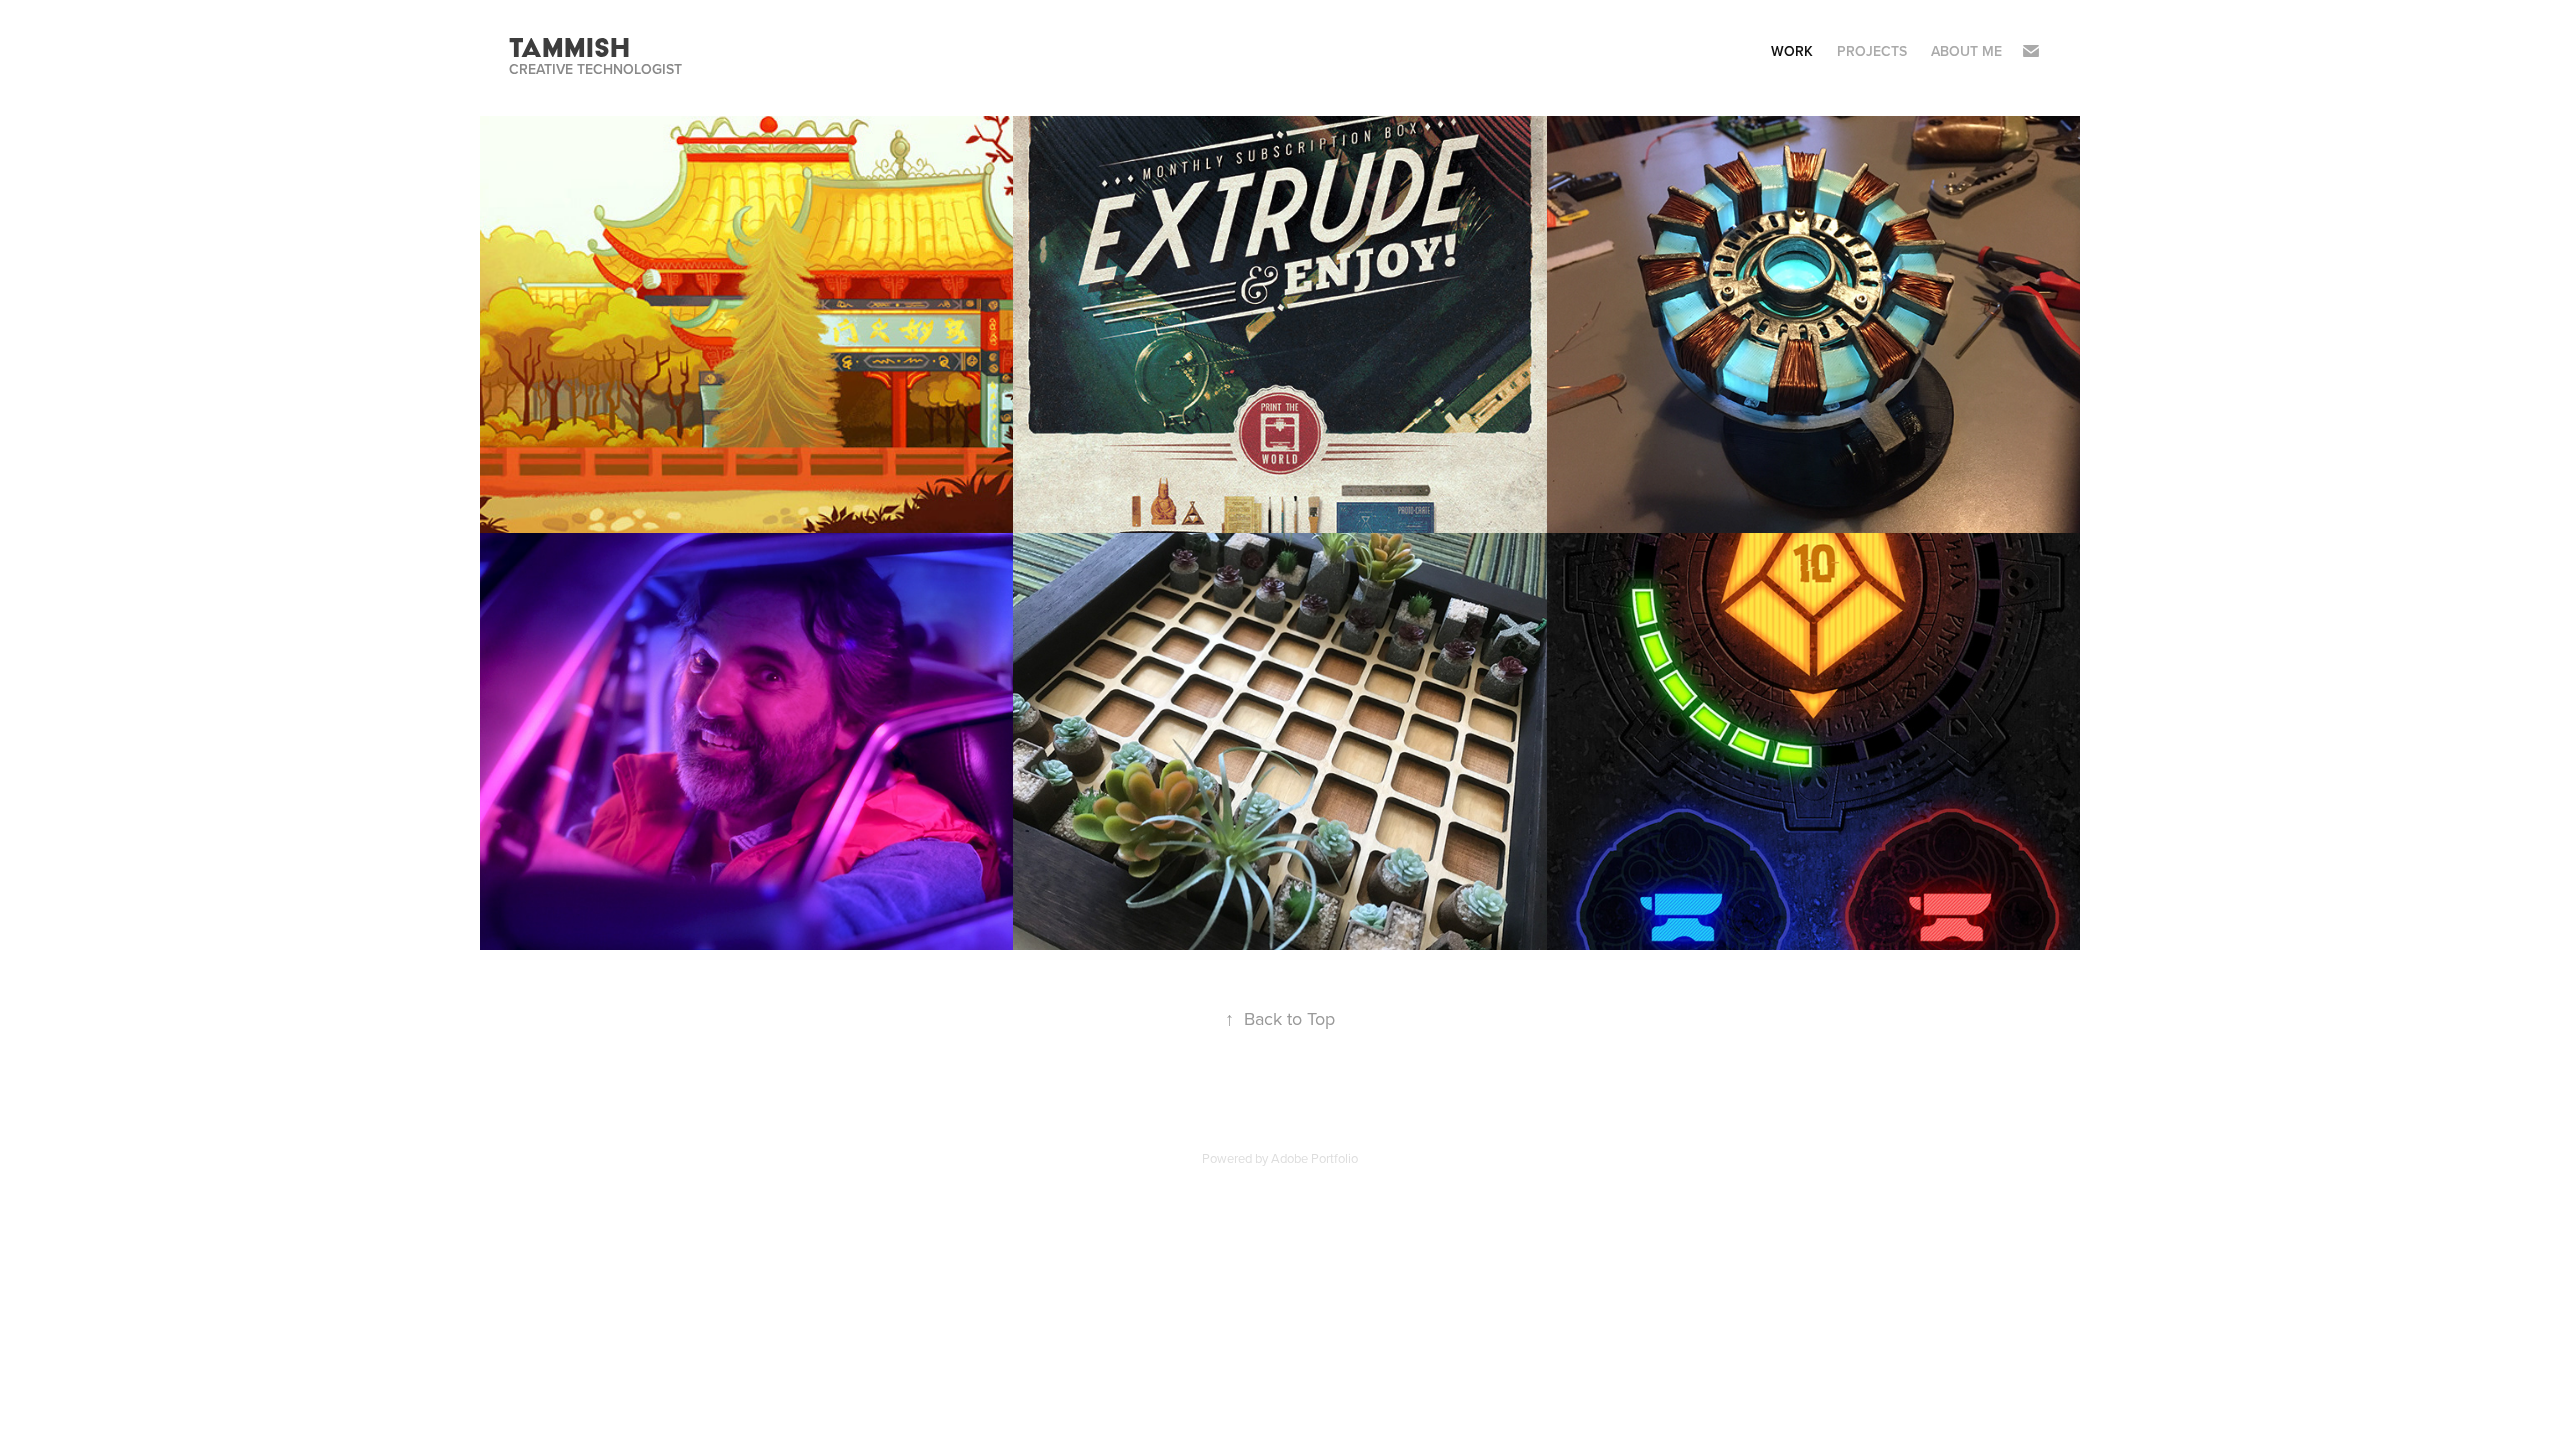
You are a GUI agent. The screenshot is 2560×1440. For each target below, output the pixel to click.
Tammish (569, 47)
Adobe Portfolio (1314, 1158)
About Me (1966, 51)
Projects (1872, 51)
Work (1792, 51)
